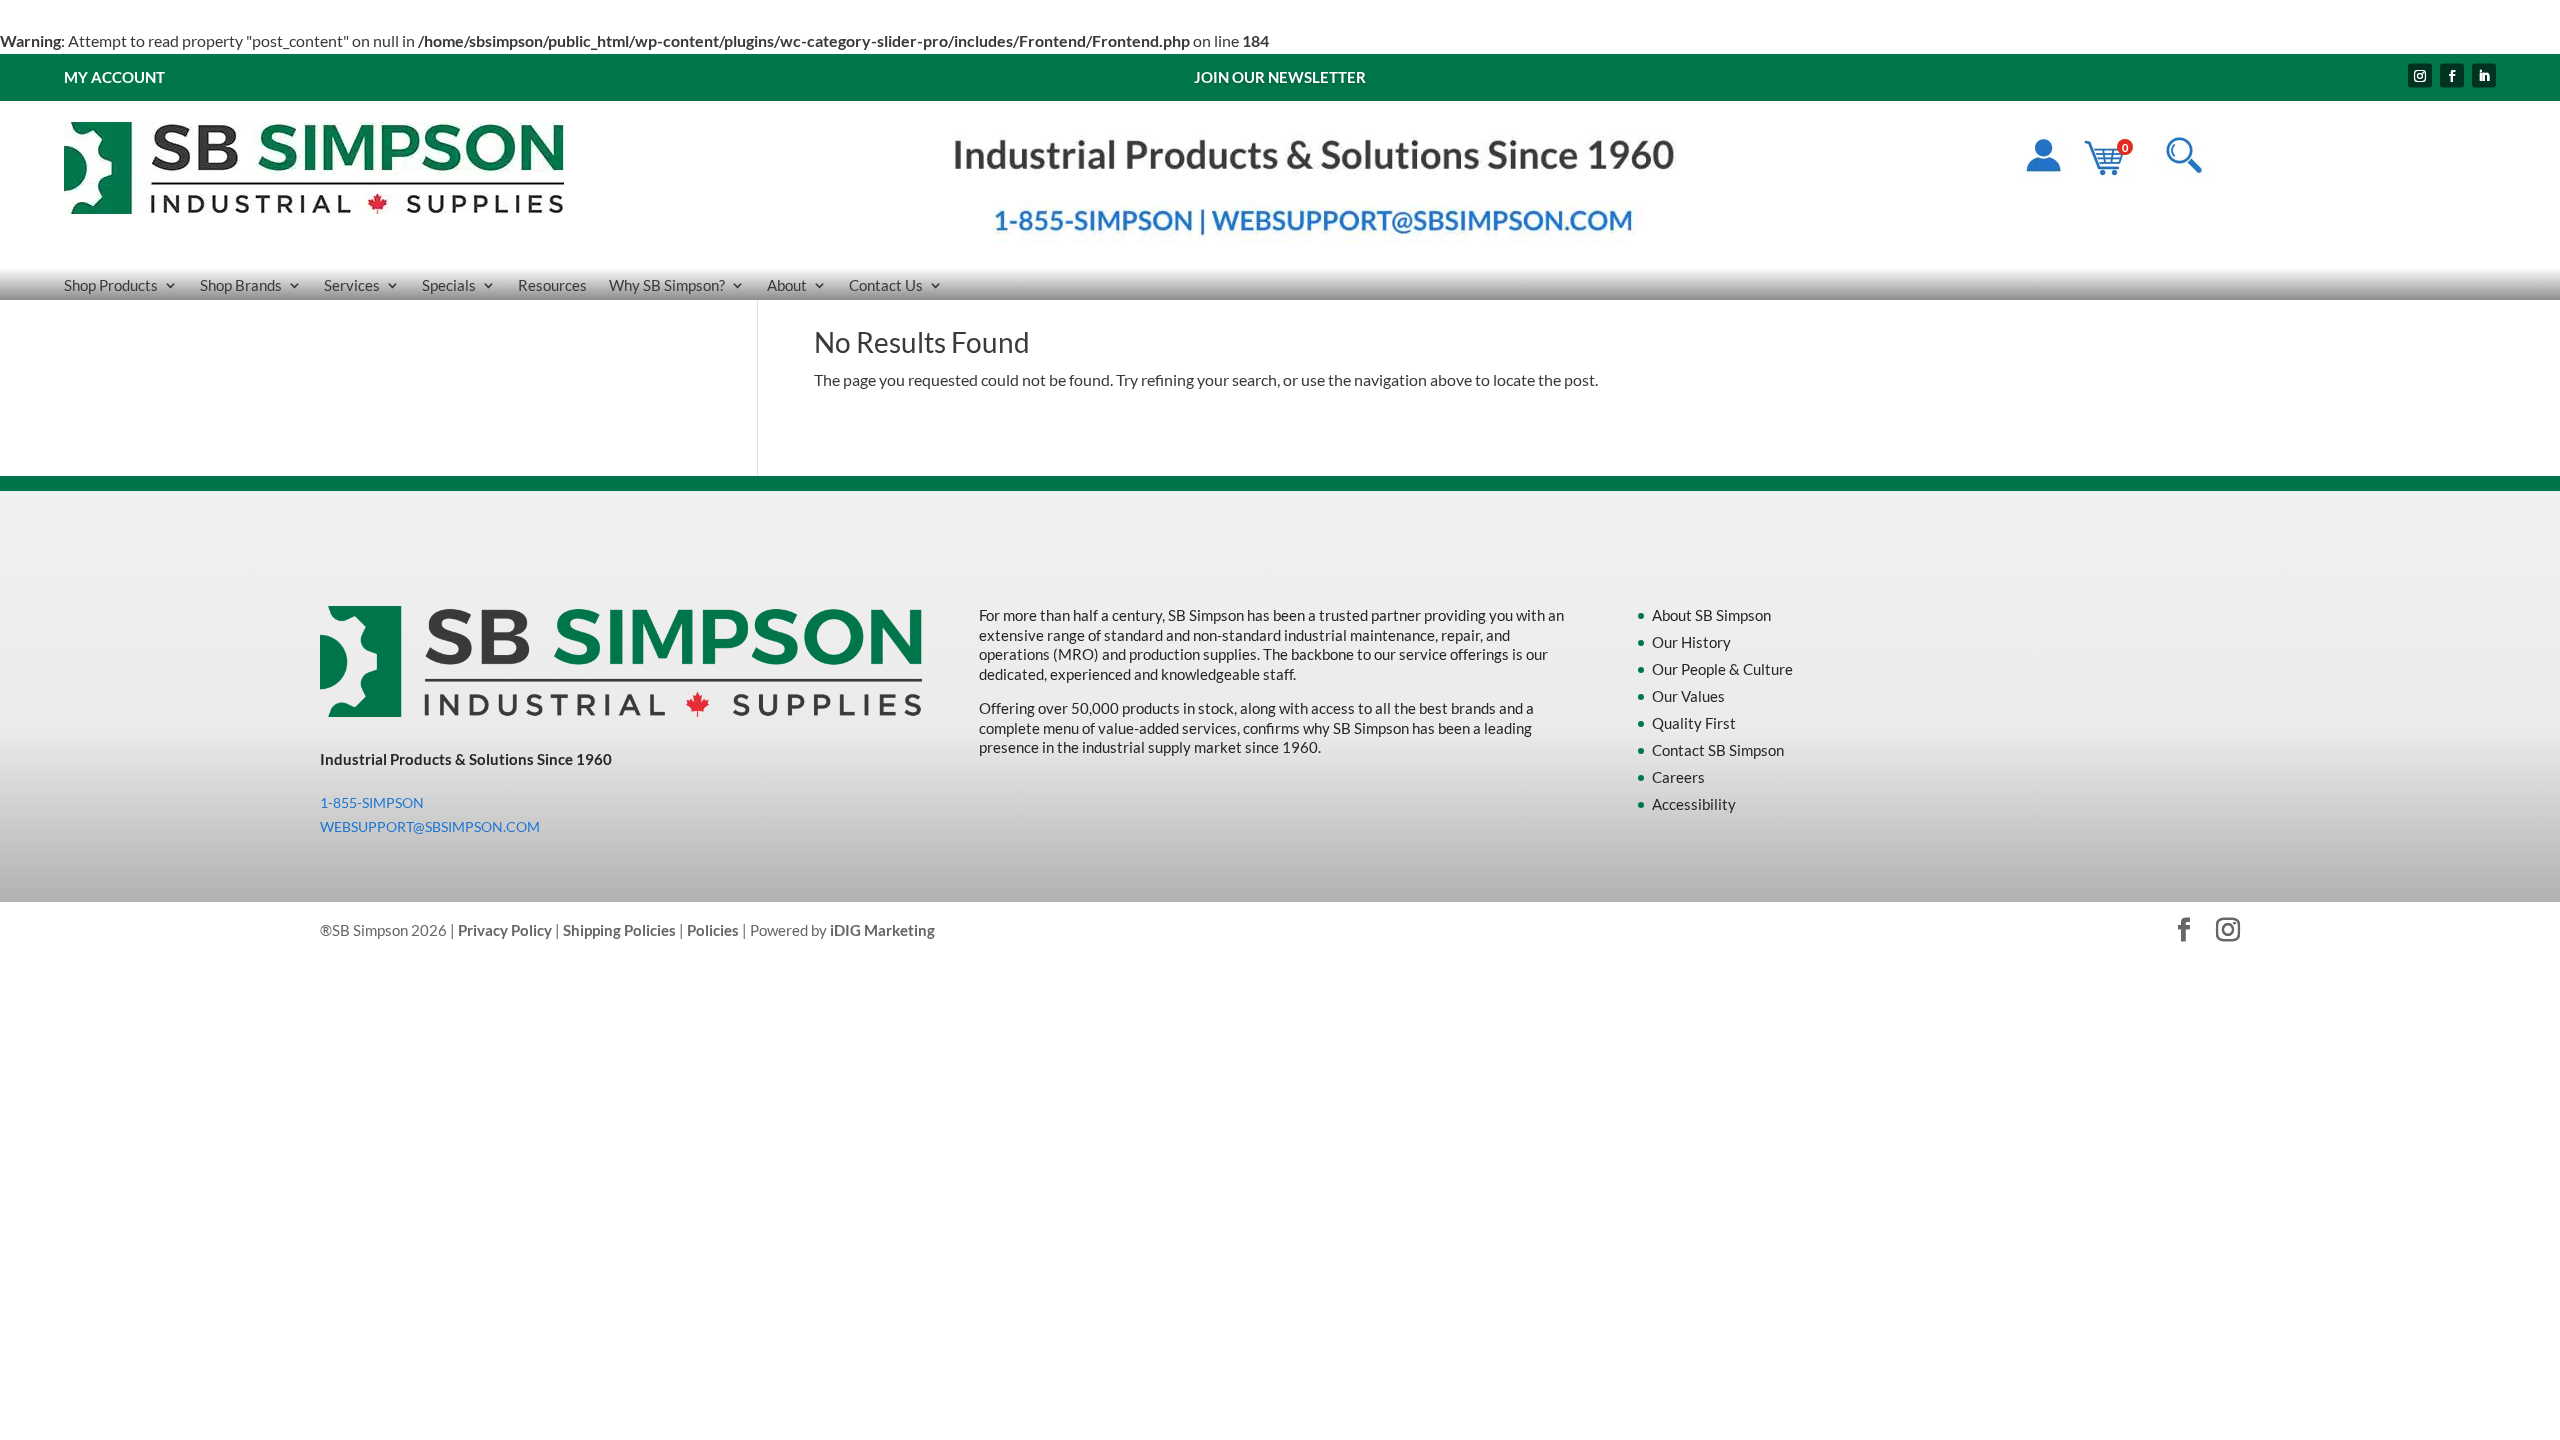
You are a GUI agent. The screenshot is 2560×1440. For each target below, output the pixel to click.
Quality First (1694, 723)
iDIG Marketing (882, 930)
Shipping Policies (619, 930)
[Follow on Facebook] (2452, 75)
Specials (449, 286)
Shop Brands (241, 286)
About (787, 286)
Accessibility (1694, 804)
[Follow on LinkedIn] (2484, 75)
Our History (1691, 642)
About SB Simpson (1711, 615)
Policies (713, 930)
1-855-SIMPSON (372, 802)
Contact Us (886, 286)
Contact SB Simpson (1718, 750)
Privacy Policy (505, 930)
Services (352, 286)
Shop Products (111, 286)
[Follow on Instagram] (2420, 75)
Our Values (1688, 696)
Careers (1678, 777)
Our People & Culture (1722, 669)
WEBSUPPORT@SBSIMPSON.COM (430, 826)
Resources (552, 286)
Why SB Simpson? (667, 286)
